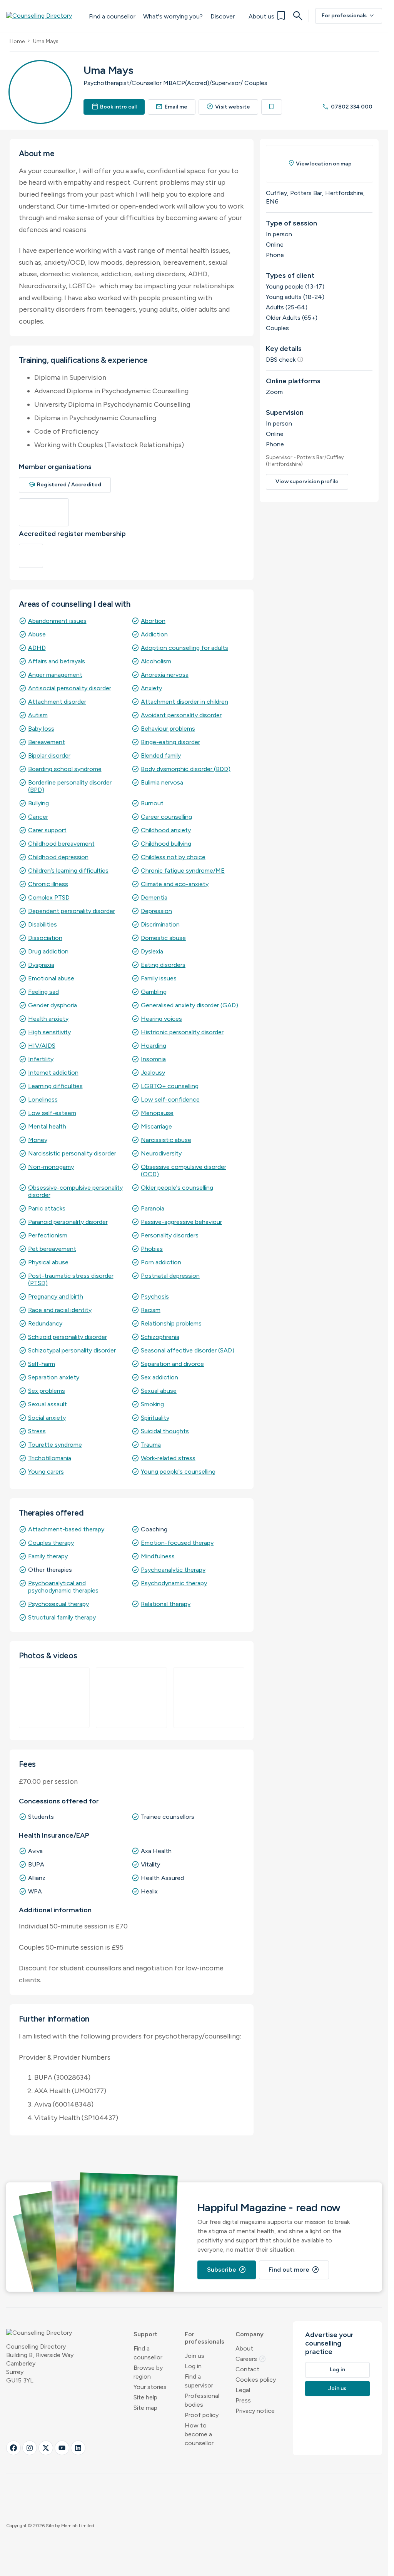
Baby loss (41, 729)
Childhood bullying (166, 844)
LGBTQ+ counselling (170, 1086)
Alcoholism (156, 661)
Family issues (159, 978)
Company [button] (250, 2334)
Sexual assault (48, 1404)
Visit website (229, 107)
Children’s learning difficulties (68, 871)
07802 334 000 (347, 107)
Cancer (38, 817)
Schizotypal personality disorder (72, 1350)
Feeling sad (43, 992)
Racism (151, 1310)
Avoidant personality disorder (181, 715)
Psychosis (155, 1296)
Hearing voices (161, 1019)
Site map (145, 2408)
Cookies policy (256, 2380)
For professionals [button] (205, 2338)
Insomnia (153, 1059)
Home (17, 41)
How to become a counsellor (199, 2434)
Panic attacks (47, 1208)
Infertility (41, 1059)
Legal (243, 2390)
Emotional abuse (51, 978)
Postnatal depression (170, 1276)
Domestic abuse (163, 938)
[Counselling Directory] (44, 16)
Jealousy (153, 1073)
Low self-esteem (52, 1113)
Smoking (152, 1404)
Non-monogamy (51, 1167)
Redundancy (45, 1323)
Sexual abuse (159, 1391)
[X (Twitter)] (46, 2448)
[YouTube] (62, 2448)
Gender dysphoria (53, 1005)
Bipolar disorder (49, 755)
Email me (172, 107)
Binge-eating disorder (170, 742)
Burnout (152, 803)
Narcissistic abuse (166, 1140)
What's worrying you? (173, 16)
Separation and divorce (172, 1364)
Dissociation (45, 938)
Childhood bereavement (61, 844)
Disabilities (43, 924)
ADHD (37, 648)
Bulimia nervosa (162, 782)
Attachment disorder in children (184, 702)
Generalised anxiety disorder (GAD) (189, 1005)
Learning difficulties (55, 1086)
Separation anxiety (54, 1377)
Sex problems (47, 1391)
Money (38, 1140)
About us (261, 16)
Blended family (161, 755)
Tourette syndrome (55, 1445)
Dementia (154, 897)
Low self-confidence (170, 1099)
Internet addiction (53, 1073)
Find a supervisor (199, 2381)
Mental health (47, 1126)
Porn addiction (161, 1262)
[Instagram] (30, 2448)
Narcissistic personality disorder (72, 1153)
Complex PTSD (49, 897)
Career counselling (166, 817)
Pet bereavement (52, 1249)
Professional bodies (202, 2400)
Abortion (153, 621)
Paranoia (153, 1208)
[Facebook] (13, 2448)
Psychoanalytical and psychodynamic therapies (63, 1587)
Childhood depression (58, 857)
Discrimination (160, 924)
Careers (251, 2359)
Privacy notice (255, 2411)
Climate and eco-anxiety (175, 884)
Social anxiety (47, 1418)
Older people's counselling (177, 1188)
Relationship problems (171, 1323)
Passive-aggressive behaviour (181, 1222)
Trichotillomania (50, 1458)
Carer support (47, 830)
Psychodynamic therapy (174, 1583)
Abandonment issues (57, 621)
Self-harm (42, 1364)
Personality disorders (170, 1235)
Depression (156, 911)
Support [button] (145, 2334)
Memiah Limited (78, 2526)
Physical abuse (48, 1262)
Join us (194, 2356)
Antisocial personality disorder (70, 688)
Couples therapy (51, 1543)
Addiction (154, 634)
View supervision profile (307, 482)
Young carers (46, 1472)
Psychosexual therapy (58, 1604)
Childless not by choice (173, 857)
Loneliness (43, 1099)
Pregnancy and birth (56, 1296)
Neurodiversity (161, 1153)
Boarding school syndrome (65, 769)
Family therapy (48, 1556)
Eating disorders (163, 965)
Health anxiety (48, 1019)
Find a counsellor (112, 16)
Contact (247, 2369)
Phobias (152, 1249)
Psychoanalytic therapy (173, 1570)
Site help (145, 2397)
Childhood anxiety (166, 830)
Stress (37, 1431)
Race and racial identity (60, 1310)
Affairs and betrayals (57, 661)
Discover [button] (223, 16)
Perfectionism (48, 1235)
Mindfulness (158, 1556)
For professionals (349, 16)
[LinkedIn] (78, 2448)
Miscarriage (156, 1126)
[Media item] (54, 1698)
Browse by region (148, 2372)
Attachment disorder (57, 702)
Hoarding (154, 1046)
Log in (193, 2366)
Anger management (55, 675)
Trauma (151, 1445)
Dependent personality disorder (72, 911)
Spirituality (155, 1418)
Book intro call (114, 107)
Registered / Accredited (65, 485)
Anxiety (151, 688)
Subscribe (227, 2270)
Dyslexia (152, 951)
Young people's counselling (178, 1472)
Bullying (38, 803)
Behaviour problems (168, 729)
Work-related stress (168, 1458)
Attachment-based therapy (66, 1529)
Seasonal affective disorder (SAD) (188, 1350)
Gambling (154, 992)
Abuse (37, 634)
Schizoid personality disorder (68, 1337)
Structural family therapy (62, 1617)
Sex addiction (159, 1377)
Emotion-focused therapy (177, 1543)
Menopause (157, 1113)
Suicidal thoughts (165, 1431)
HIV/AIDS (42, 1046)
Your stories (150, 2387)
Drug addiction (48, 951)
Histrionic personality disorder (182, 1032)
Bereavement (47, 742)
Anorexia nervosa (165, 675)
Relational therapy (166, 1604)
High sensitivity (49, 1032)
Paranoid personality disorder (68, 1222)
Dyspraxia (41, 965)
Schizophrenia (160, 1337)
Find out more (294, 2270)
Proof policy (202, 2415)
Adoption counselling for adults (184, 648)
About (244, 2348)
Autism (38, 715)
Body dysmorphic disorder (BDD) (186, 769)
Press (243, 2400)
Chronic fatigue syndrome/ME (183, 871)
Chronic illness (48, 884)
